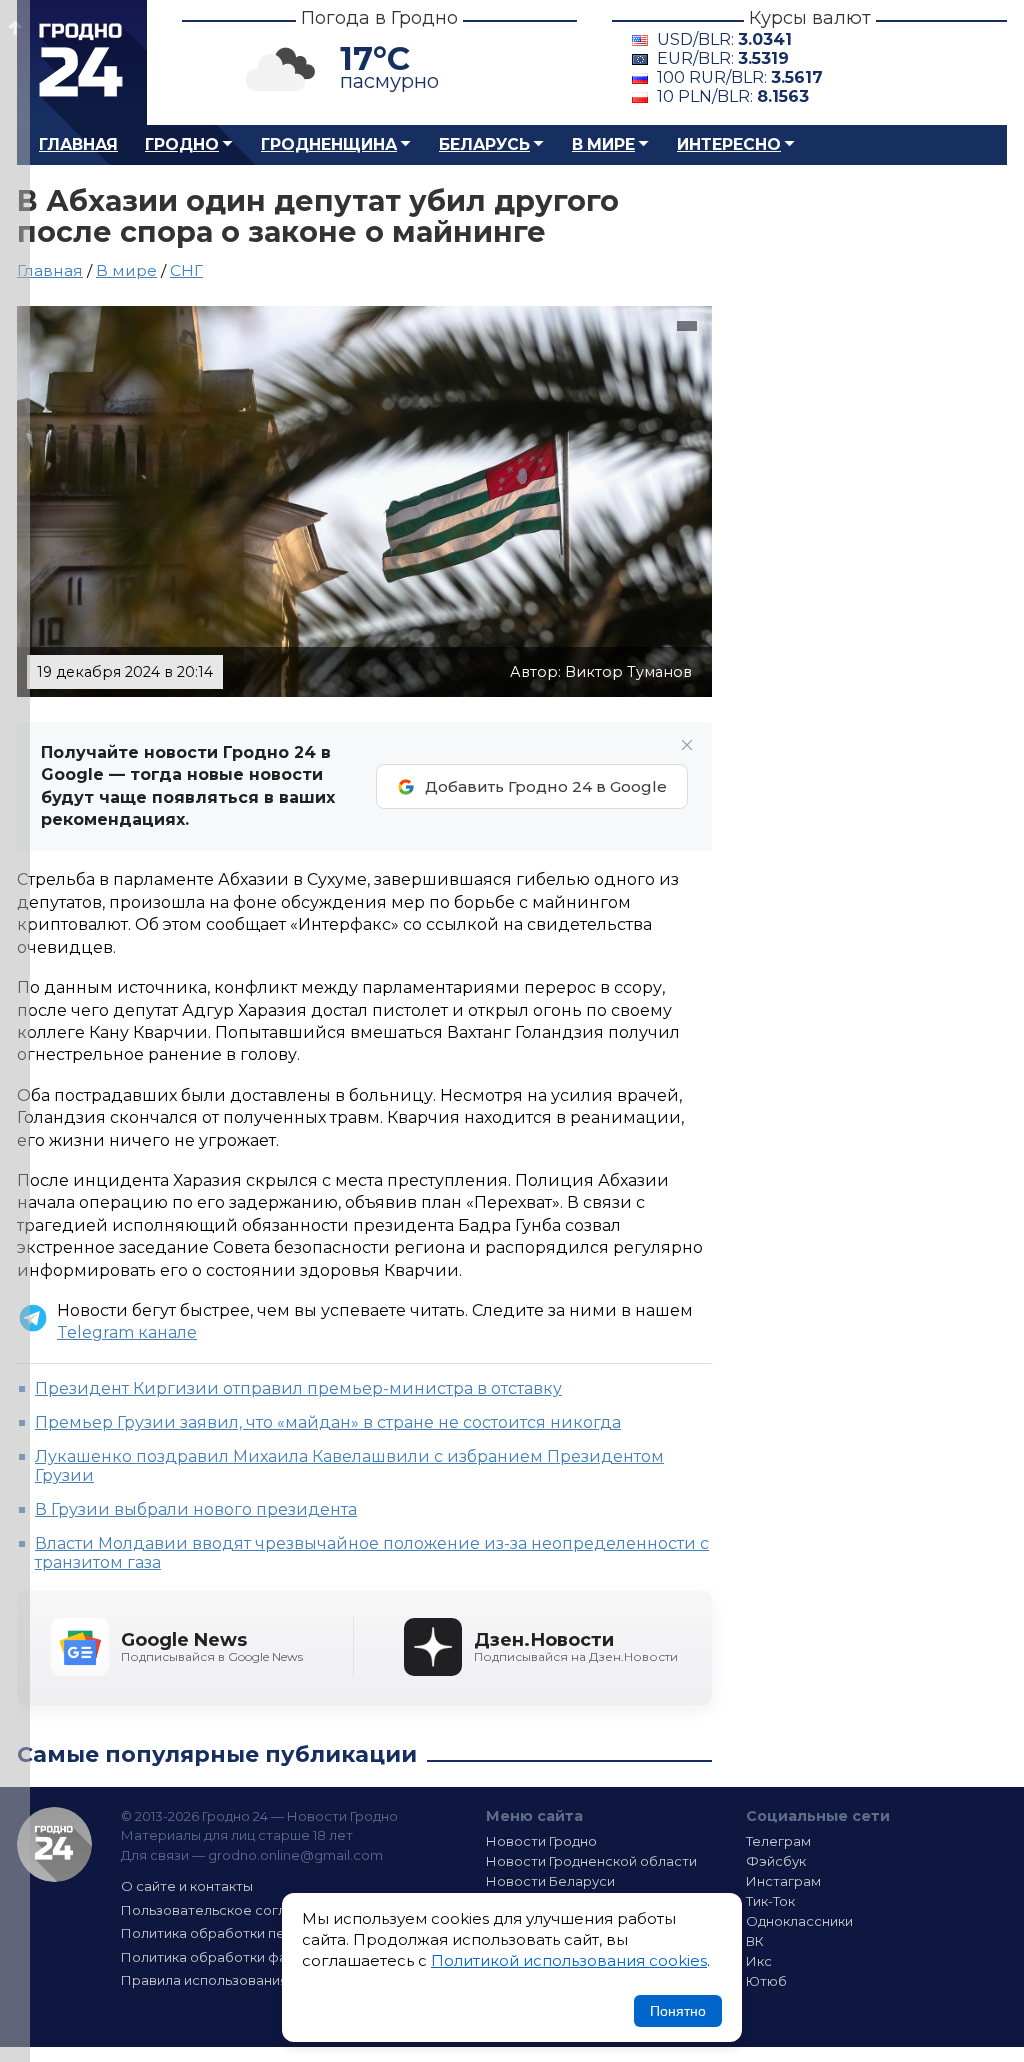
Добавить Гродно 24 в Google (546, 786)
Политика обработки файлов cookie (245, 1957)
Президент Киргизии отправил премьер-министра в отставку (298, 1388)
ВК (755, 1941)
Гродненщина (329, 144)
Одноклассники (799, 1921)
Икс (759, 1961)
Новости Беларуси (550, 1881)
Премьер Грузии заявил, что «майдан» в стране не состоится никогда (328, 1422)
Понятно (678, 2011)
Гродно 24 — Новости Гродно (54, 1844)
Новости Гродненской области (591, 1861)
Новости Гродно (541, 1841)
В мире (603, 144)
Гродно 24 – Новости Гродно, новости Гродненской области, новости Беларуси (82, 62)
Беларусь (484, 144)
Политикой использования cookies (569, 1960)
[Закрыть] (687, 745)
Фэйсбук (776, 1861)
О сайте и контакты (187, 1886)
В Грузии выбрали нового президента (196, 1509)
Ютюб (766, 1981)
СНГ (186, 270)
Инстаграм (783, 1881)
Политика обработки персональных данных (270, 1933)
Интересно (729, 144)
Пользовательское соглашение (230, 1910)
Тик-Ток (770, 1901)
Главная (78, 144)
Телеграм (778, 1841)
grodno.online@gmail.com (295, 1855)
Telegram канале (127, 1332)
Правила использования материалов (248, 1980)
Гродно (182, 144)
